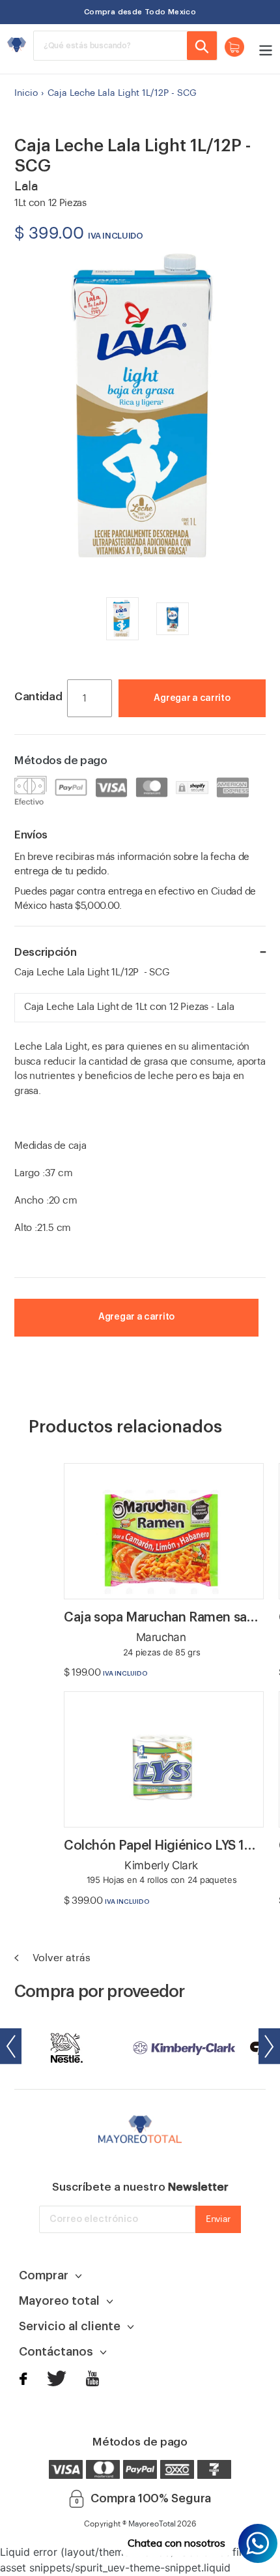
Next (269, 2046)
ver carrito (203, 717)
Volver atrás (60, 1958)
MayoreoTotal (152, 2524)
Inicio (26, 93)
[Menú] (262, 49)
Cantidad (38, 697)
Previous (11, 2046)
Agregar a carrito (192, 698)
